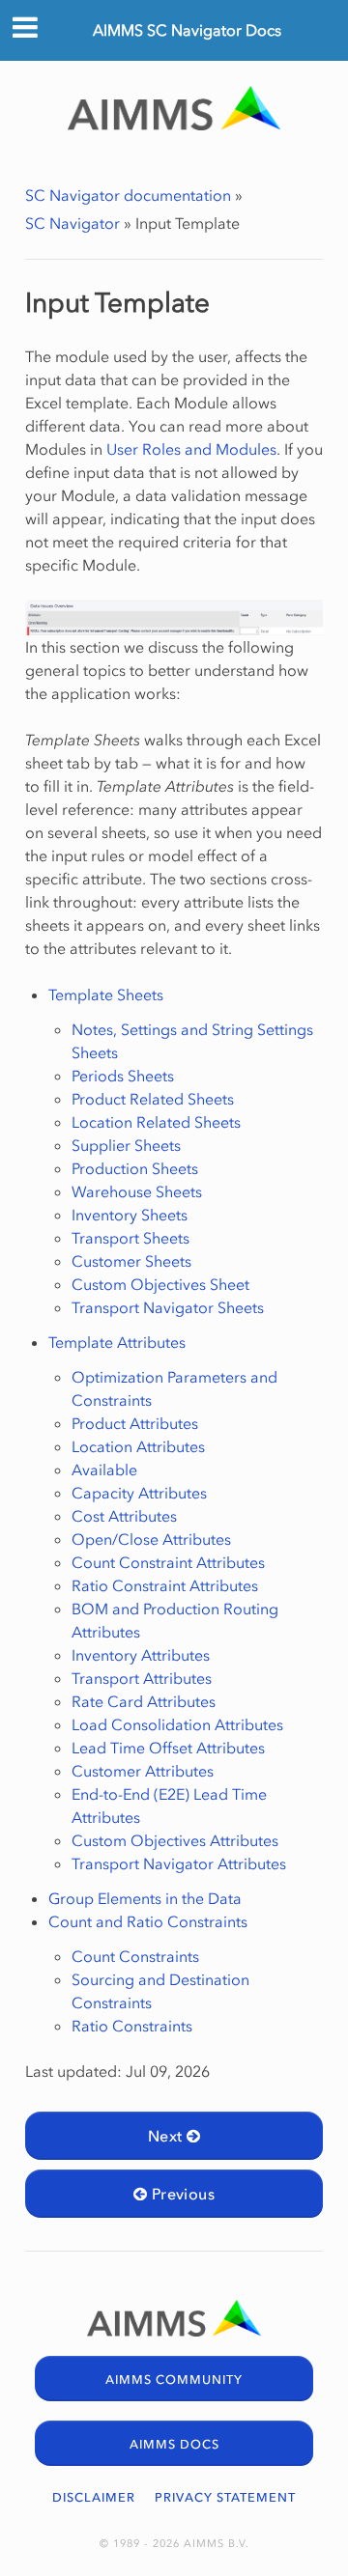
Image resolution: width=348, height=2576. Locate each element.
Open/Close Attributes (151, 1539)
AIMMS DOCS (174, 2444)
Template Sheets (106, 994)
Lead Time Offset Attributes (168, 1748)
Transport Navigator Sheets (168, 1307)
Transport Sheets (130, 1238)
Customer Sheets (131, 1261)
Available (104, 1470)
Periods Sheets (123, 1076)
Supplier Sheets (126, 1145)
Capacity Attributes (139, 1493)
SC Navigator (72, 223)
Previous (181, 2194)
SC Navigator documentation (128, 195)
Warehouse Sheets (137, 1191)
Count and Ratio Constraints (148, 1921)
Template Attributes (117, 1342)
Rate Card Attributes (144, 1701)
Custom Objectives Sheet (160, 1284)
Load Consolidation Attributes (177, 1724)
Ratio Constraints (132, 2026)
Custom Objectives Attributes (175, 1840)
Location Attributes (138, 1446)
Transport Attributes (142, 1678)
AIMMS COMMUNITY (174, 2380)
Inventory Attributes (141, 1655)
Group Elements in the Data (145, 1898)
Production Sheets (135, 1168)
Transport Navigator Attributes (179, 1863)
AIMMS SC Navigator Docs (187, 30)
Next (167, 2136)
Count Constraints (135, 1956)
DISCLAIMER (94, 2497)
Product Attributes (135, 1423)
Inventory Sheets (130, 1215)
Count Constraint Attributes (168, 1562)
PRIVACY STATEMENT (225, 2497)
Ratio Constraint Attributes (165, 1585)
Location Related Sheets (156, 1122)
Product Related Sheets (153, 1099)
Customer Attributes (143, 1771)
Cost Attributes (124, 1516)
